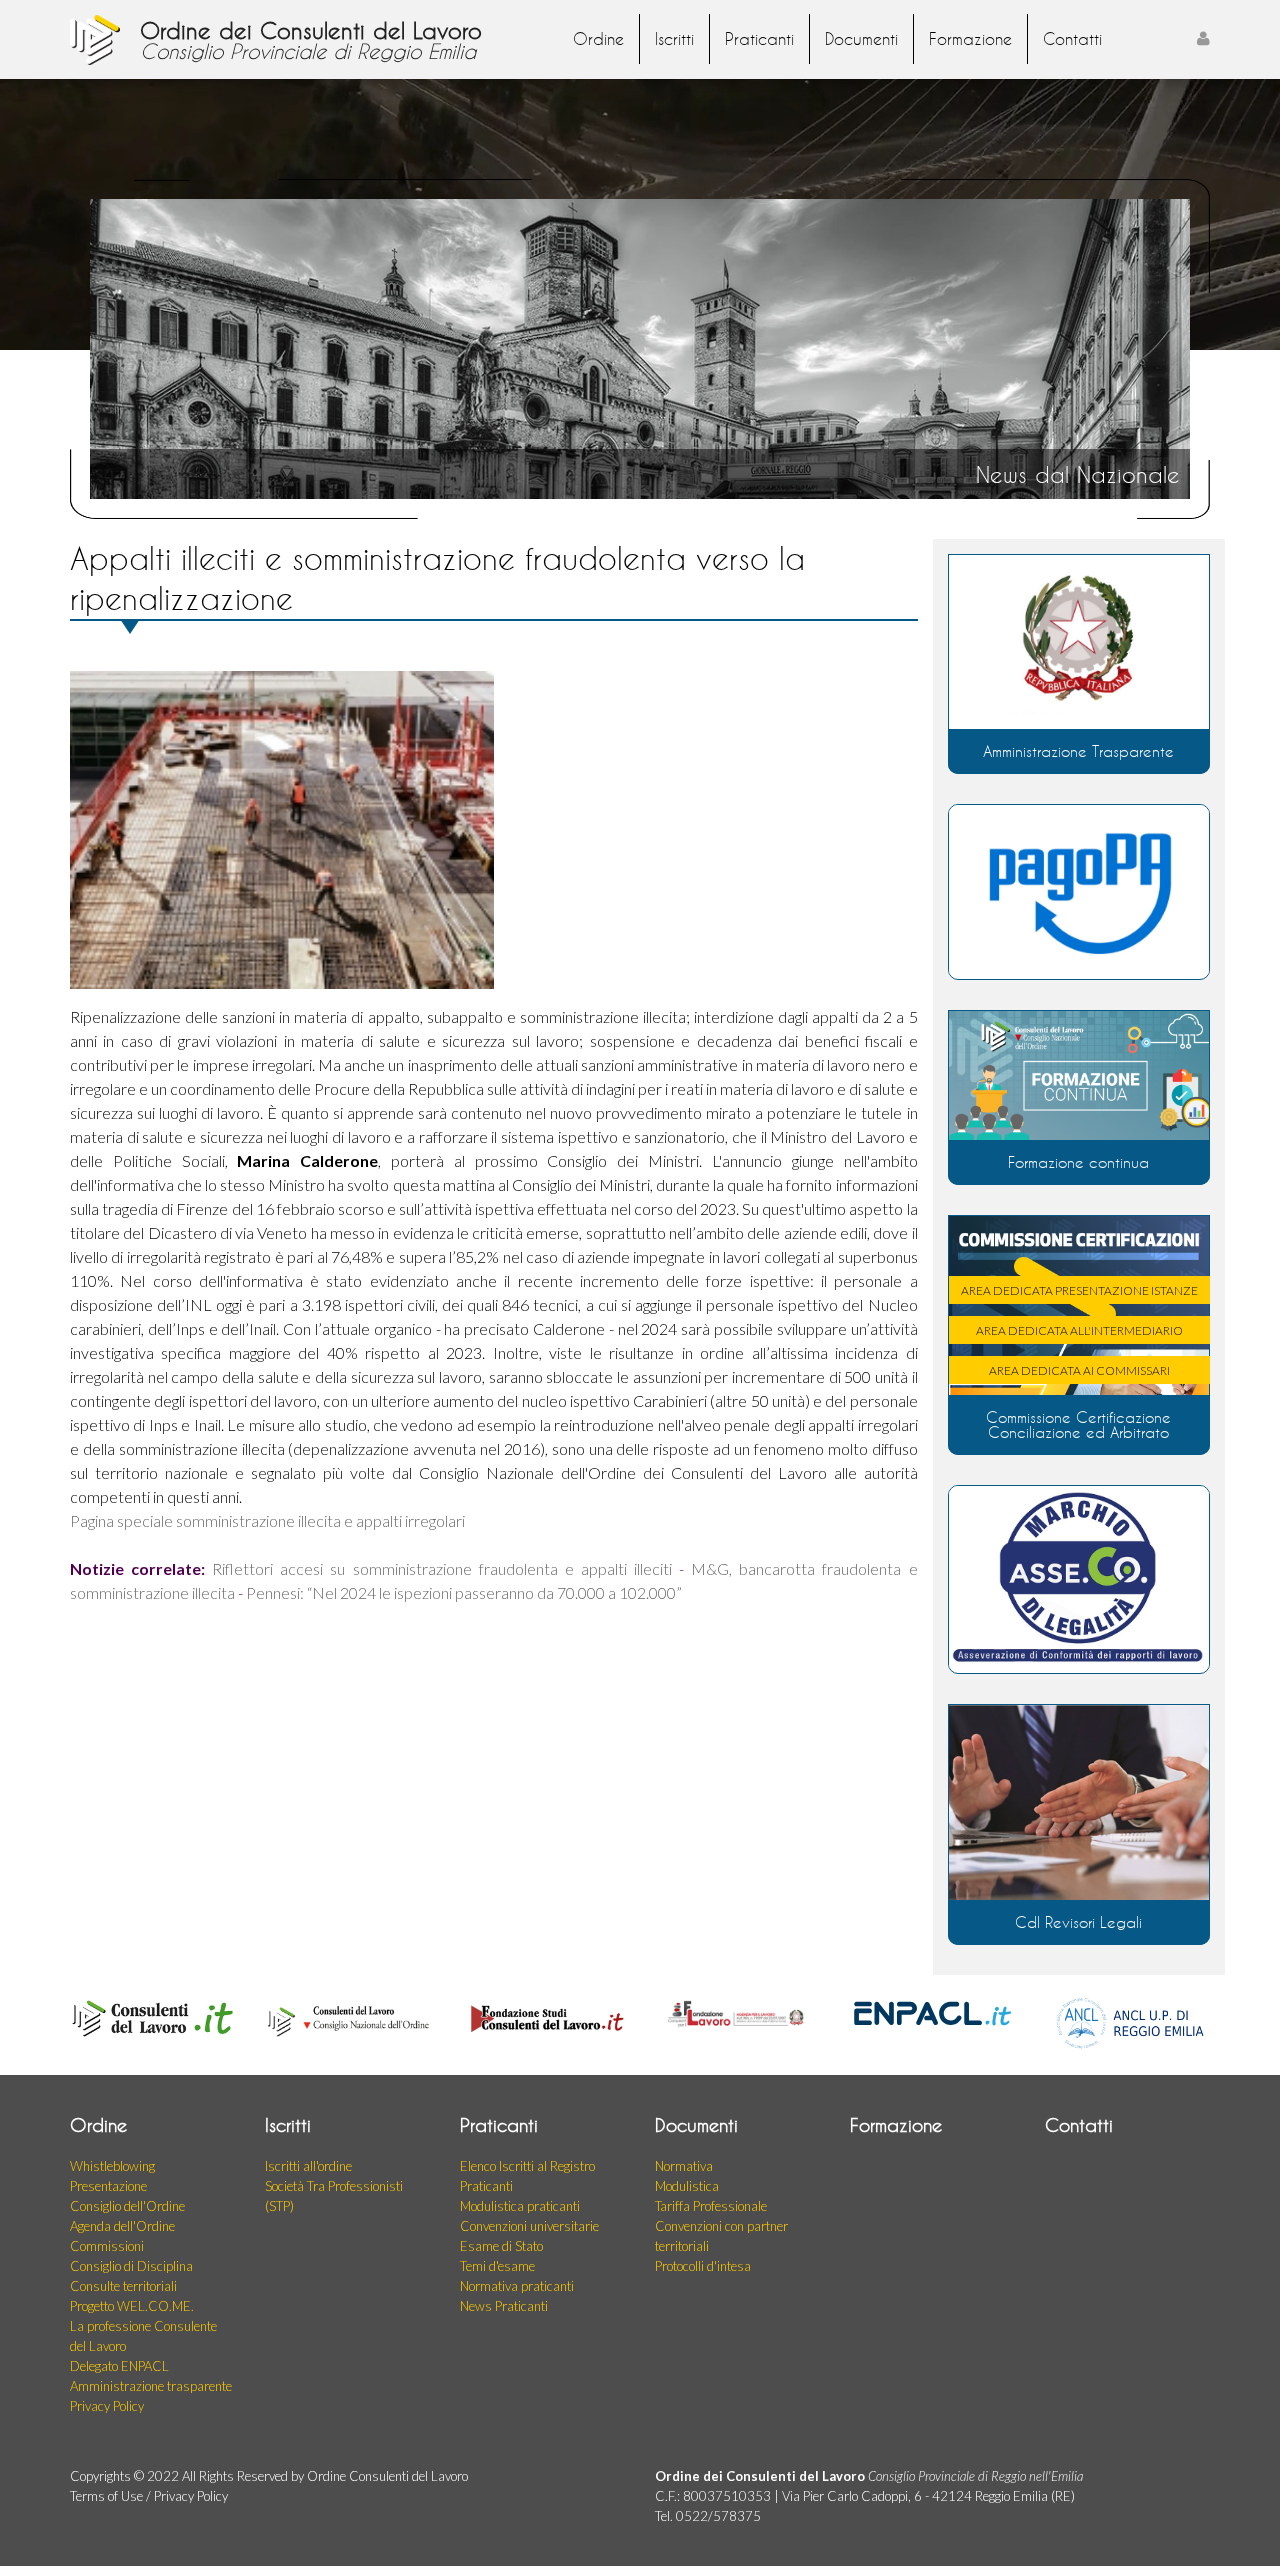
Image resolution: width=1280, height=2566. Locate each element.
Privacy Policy (107, 2406)
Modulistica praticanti (520, 2206)
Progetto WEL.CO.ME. (132, 2306)
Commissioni (107, 2246)
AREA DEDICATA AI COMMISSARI (1079, 1370)
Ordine (598, 38)
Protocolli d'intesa (703, 2266)
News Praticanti (504, 2306)
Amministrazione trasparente (151, 2386)
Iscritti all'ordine (308, 2166)
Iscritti (674, 38)
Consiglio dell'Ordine (127, 2206)
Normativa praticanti (517, 2286)
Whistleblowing (112, 2166)
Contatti (1072, 38)
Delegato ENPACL (119, 2366)
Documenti (861, 38)
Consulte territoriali (123, 2286)
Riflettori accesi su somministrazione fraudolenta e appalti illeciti (442, 1568)
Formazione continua (1078, 1162)
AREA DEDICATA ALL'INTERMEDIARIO (1079, 1330)
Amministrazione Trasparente (1078, 751)
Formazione (970, 38)
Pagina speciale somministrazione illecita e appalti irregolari (267, 1520)
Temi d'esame (497, 2266)
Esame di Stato (501, 2246)
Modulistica (687, 2186)
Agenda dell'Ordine (122, 2226)
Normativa (684, 2166)
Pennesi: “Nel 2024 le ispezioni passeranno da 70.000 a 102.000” (464, 1592)
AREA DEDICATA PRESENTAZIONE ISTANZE (1079, 1290)
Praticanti (759, 38)
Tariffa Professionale (711, 2206)
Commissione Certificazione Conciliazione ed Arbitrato (1078, 1424)
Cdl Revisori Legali (1078, 1922)
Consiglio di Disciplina (131, 2266)
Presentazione (108, 2186)
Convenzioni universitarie (529, 2226)
